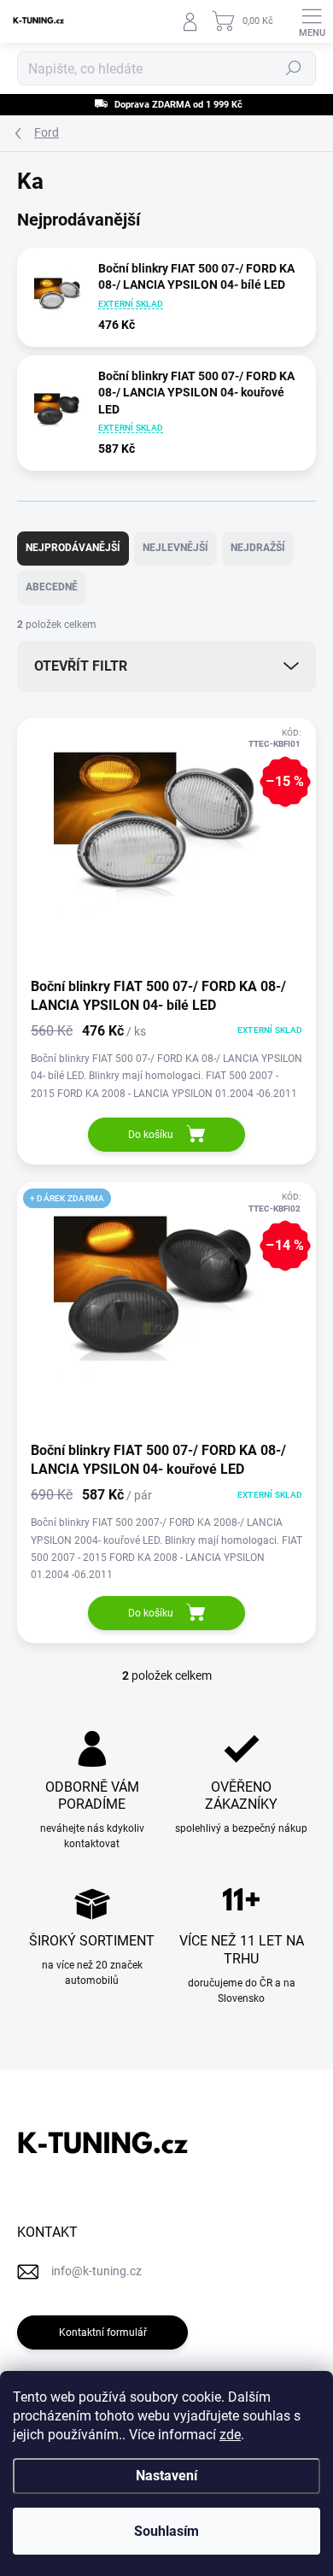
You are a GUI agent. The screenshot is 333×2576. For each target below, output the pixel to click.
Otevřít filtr (81, 666)
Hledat (294, 68)
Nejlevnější (175, 548)
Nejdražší (258, 548)
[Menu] (312, 21)
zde (230, 2435)
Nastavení (166, 2476)
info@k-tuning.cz (96, 2271)
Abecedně (52, 587)
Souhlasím (166, 2531)
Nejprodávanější (73, 548)
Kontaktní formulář (103, 2332)
